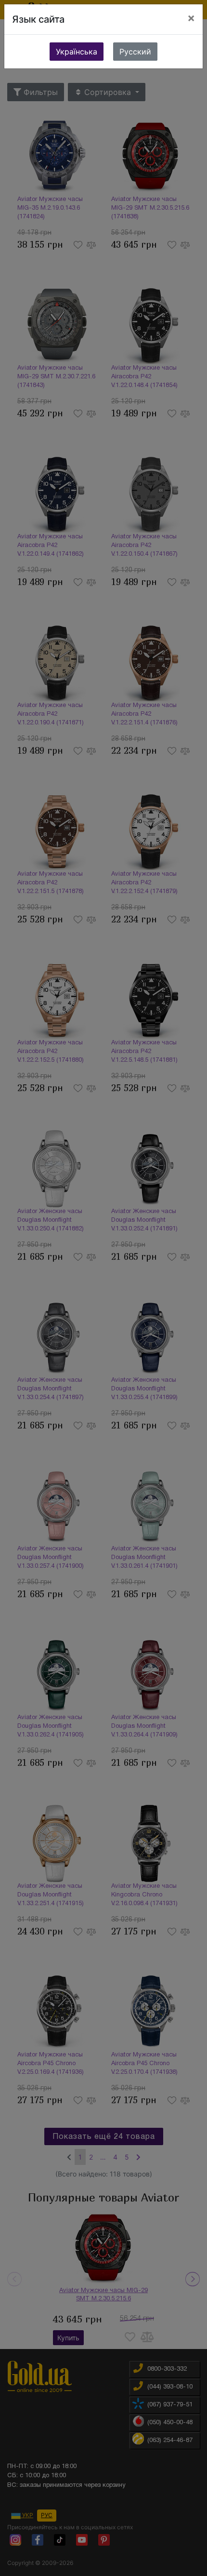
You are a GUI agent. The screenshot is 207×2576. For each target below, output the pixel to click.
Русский (135, 52)
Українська (77, 52)
